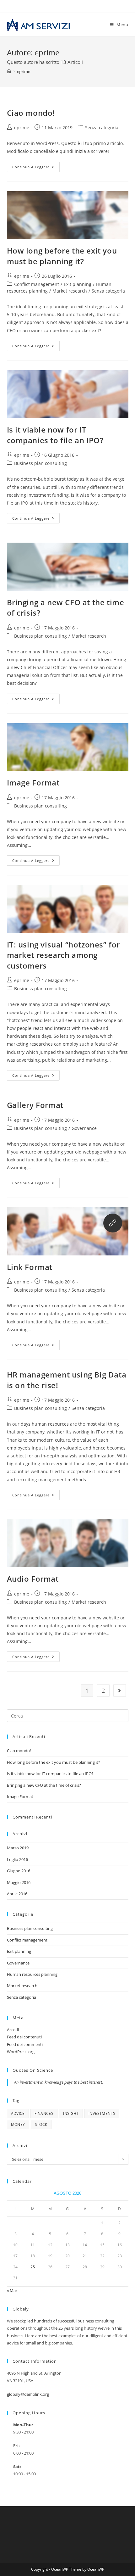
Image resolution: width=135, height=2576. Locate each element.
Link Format (30, 1267)
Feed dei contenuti (24, 2037)
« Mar (12, 2290)
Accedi (13, 2030)
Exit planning (78, 284)
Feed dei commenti (25, 2044)
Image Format (33, 782)
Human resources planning (32, 1974)
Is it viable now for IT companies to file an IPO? (55, 435)
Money (18, 2124)
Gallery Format (35, 1105)
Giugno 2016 (19, 1871)
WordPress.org (21, 2052)
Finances (44, 2113)
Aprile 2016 (17, 1894)
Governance (84, 1128)
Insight (71, 2113)
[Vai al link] (113, 1223)
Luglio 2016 (17, 1859)
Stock (41, 2124)
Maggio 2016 (19, 1882)
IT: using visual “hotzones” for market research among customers (64, 955)
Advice (18, 2113)
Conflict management (37, 284)
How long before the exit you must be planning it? (62, 256)
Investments (102, 2113)
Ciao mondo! (31, 113)
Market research (70, 291)
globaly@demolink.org (28, 2394)
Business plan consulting (40, 463)
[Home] (9, 71)
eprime (24, 71)
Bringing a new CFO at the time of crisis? (44, 1785)
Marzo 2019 (18, 1848)
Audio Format (33, 1579)
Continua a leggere (36, 168)
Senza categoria (102, 128)
